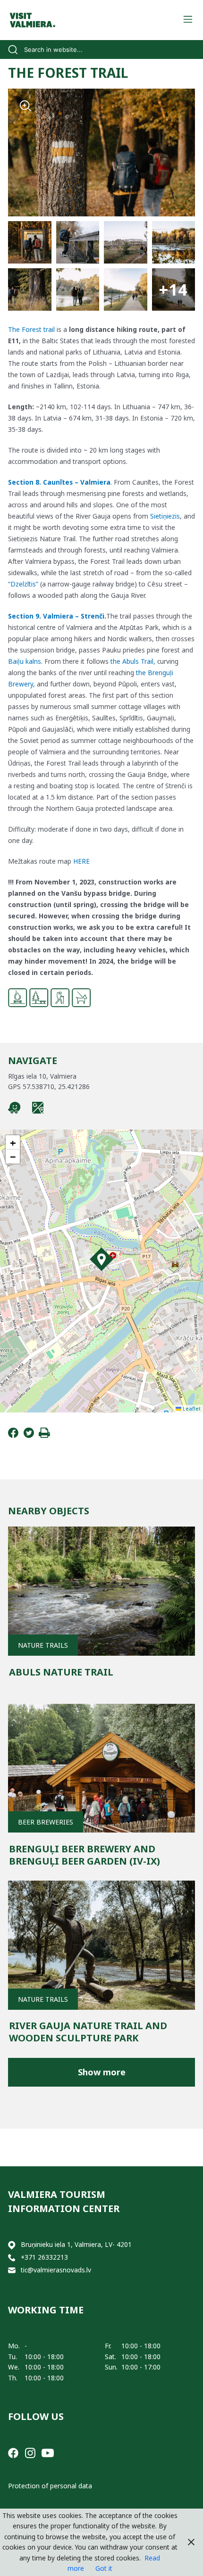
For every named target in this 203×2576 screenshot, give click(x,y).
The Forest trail (31, 329)
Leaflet (191, 1408)
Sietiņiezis (165, 516)
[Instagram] (30, 2452)
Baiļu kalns (25, 661)
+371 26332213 (44, 2257)
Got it (104, 2568)
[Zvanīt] (12, 2258)
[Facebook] (13, 1435)
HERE (81, 861)
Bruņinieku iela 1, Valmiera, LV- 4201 (76, 2244)
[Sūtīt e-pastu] (12, 2270)
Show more (102, 2072)
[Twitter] (29, 1435)
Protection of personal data (50, 2486)
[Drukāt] (44, 1435)
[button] (101, 1259)
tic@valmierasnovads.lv (56, 2270)
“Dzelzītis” (23, 584)
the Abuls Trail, (133, 661)
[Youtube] (48, 2452)
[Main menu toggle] (188, 20)
